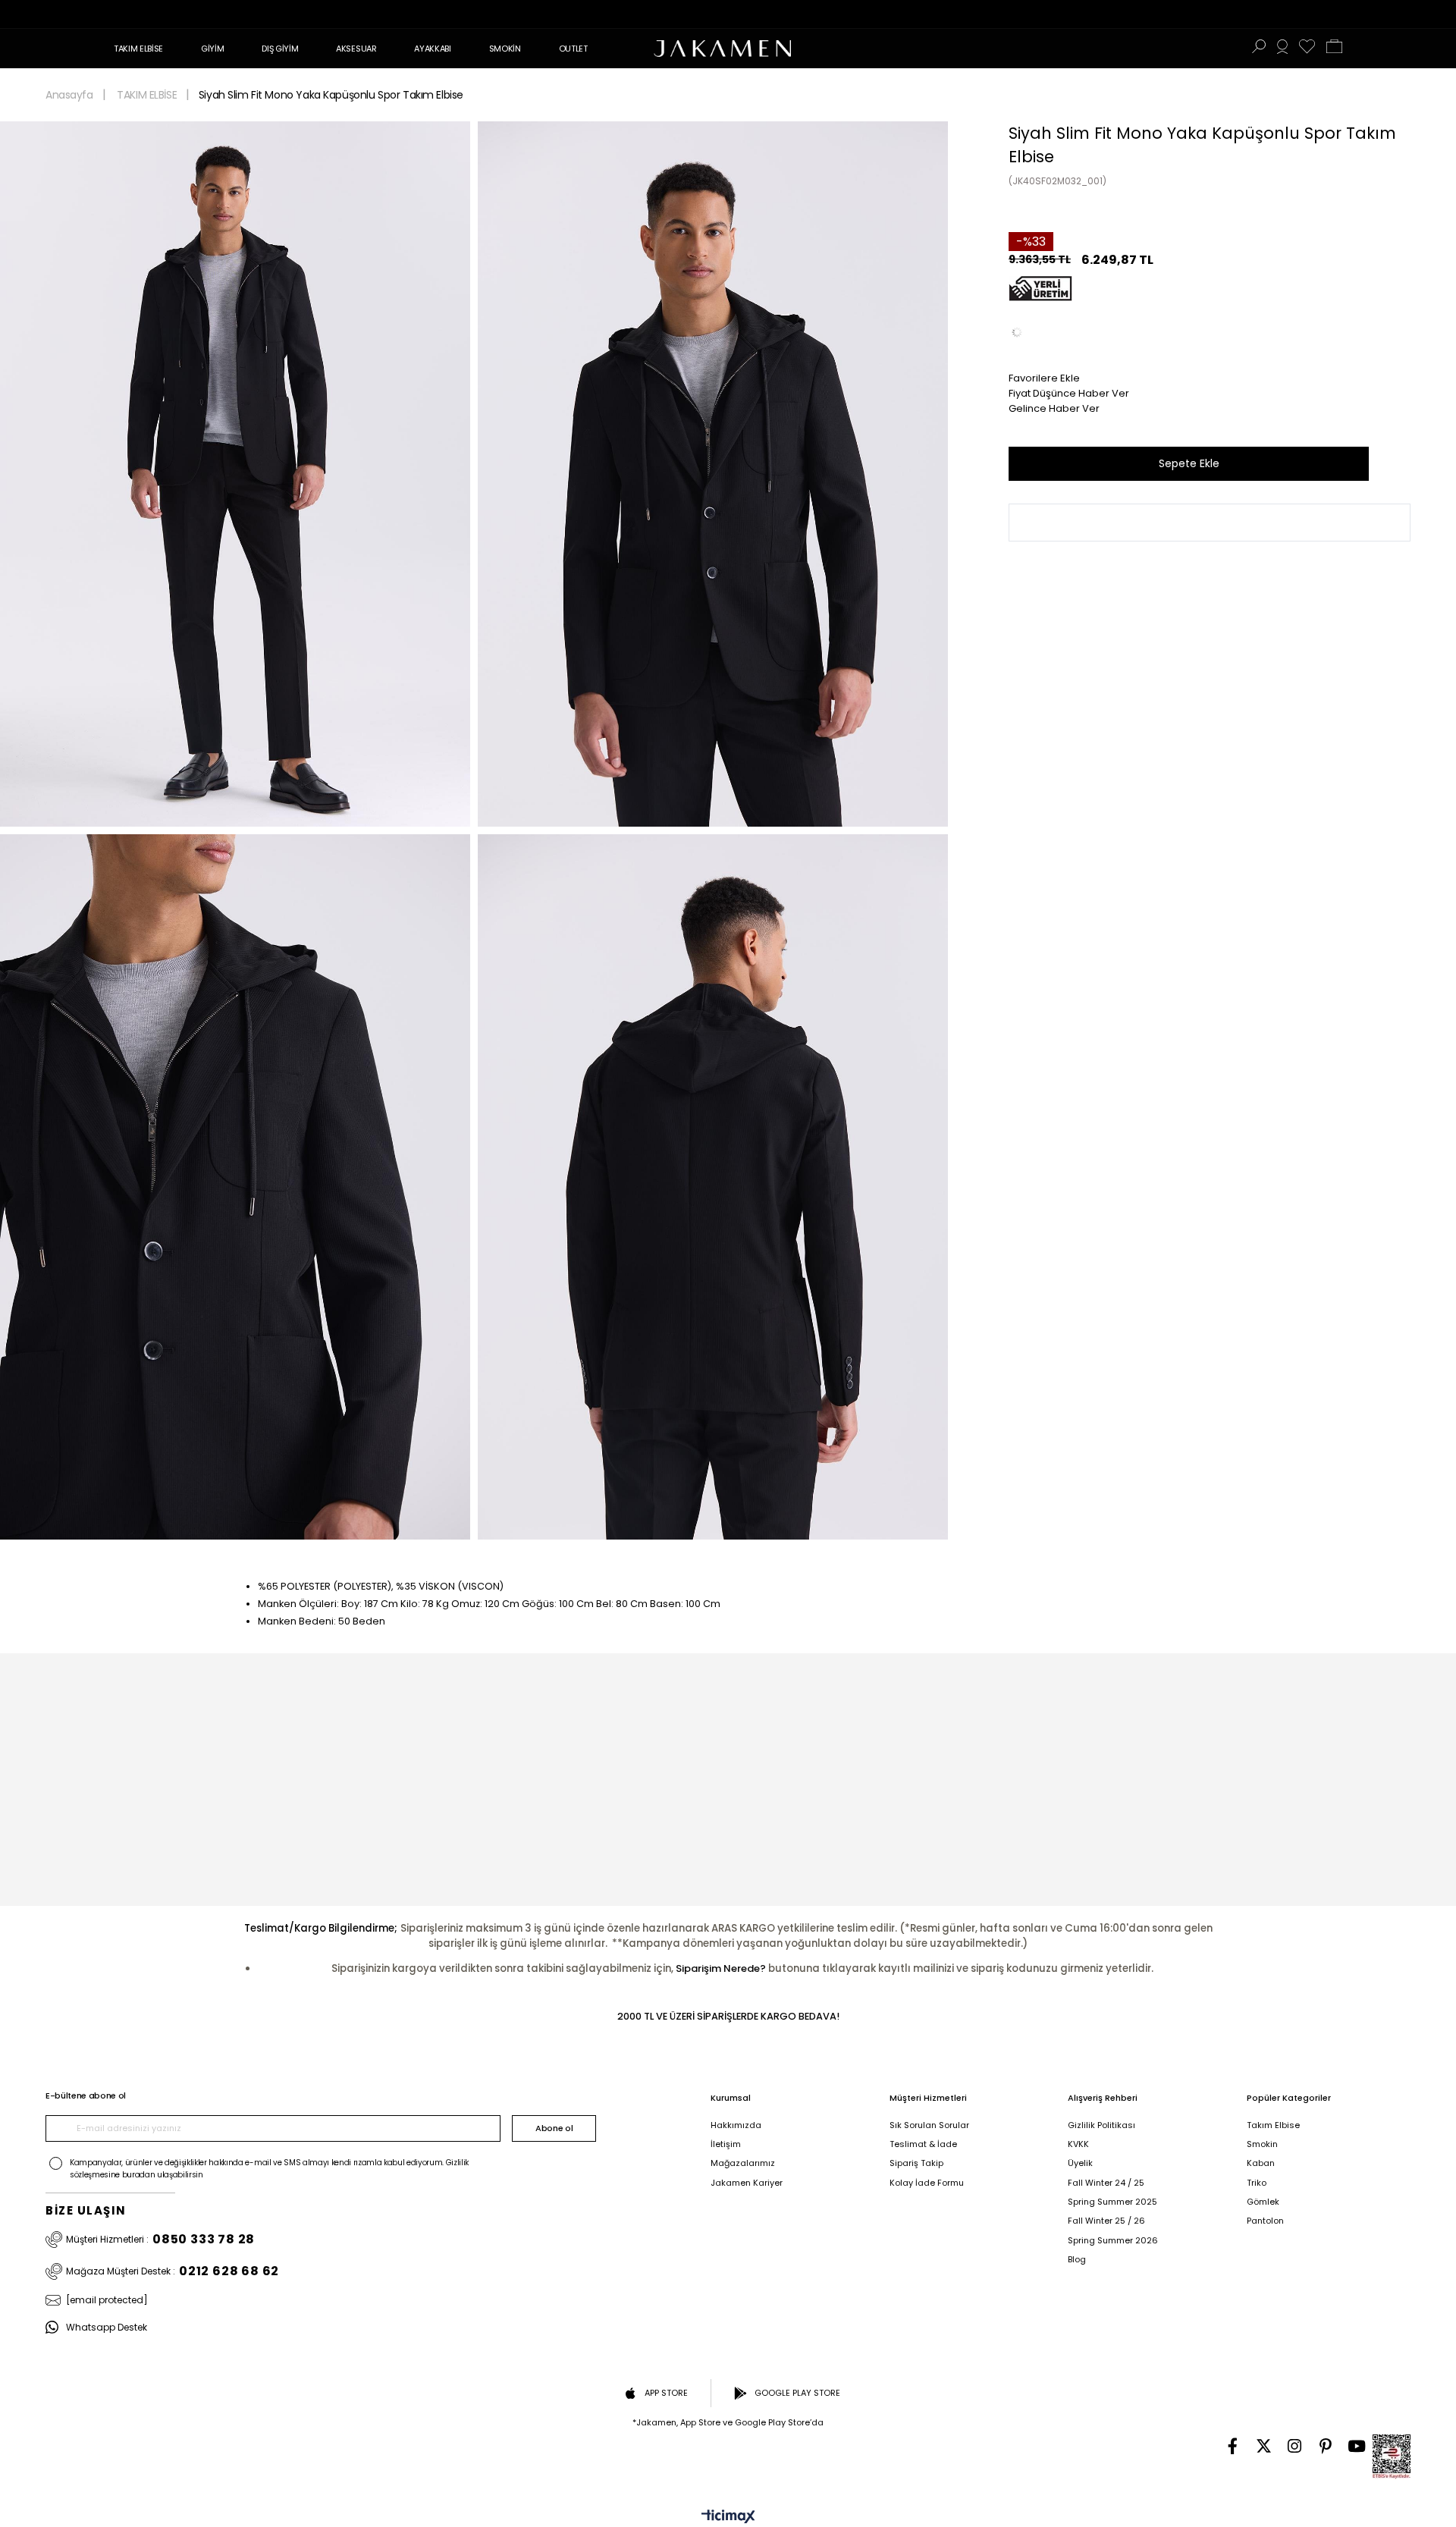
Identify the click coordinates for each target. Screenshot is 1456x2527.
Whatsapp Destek (107, 2327)
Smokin (1262, 2144)
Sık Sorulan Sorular (929, 2125)
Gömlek (1263, 2202)
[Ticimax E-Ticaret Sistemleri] (728, 2518)
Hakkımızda (736, 2125)
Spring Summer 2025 (1112, 2202)
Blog (1077, 2260)
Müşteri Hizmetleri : (160, 2240)
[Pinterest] (1326, 2446)
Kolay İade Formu (927, 2183)
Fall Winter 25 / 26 (1106, 2221)
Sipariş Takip (916, 2163)
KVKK (1078, 2144)
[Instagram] (1295, 2446)
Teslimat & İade (923, 2144)
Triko (1257, 2183)
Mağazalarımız (743, 2163)
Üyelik (1080, 2163)
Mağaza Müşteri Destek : (173, 2271)
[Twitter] (1264, 2446)
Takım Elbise (1273, 2125)
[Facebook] (1233, 2446)
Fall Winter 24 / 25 (1106, 2183)
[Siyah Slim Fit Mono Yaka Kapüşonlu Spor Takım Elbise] (1017, 332)
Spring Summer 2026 (1113, 2241)
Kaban (1261, 2163)
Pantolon (1265, 2221)
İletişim (726, 2144)
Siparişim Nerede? (721, 1968)
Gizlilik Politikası (1101, 2125)
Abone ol (554, 2128)
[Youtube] (1357, 2446)
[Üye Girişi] (1282, 49)
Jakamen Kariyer (747, 2183)
